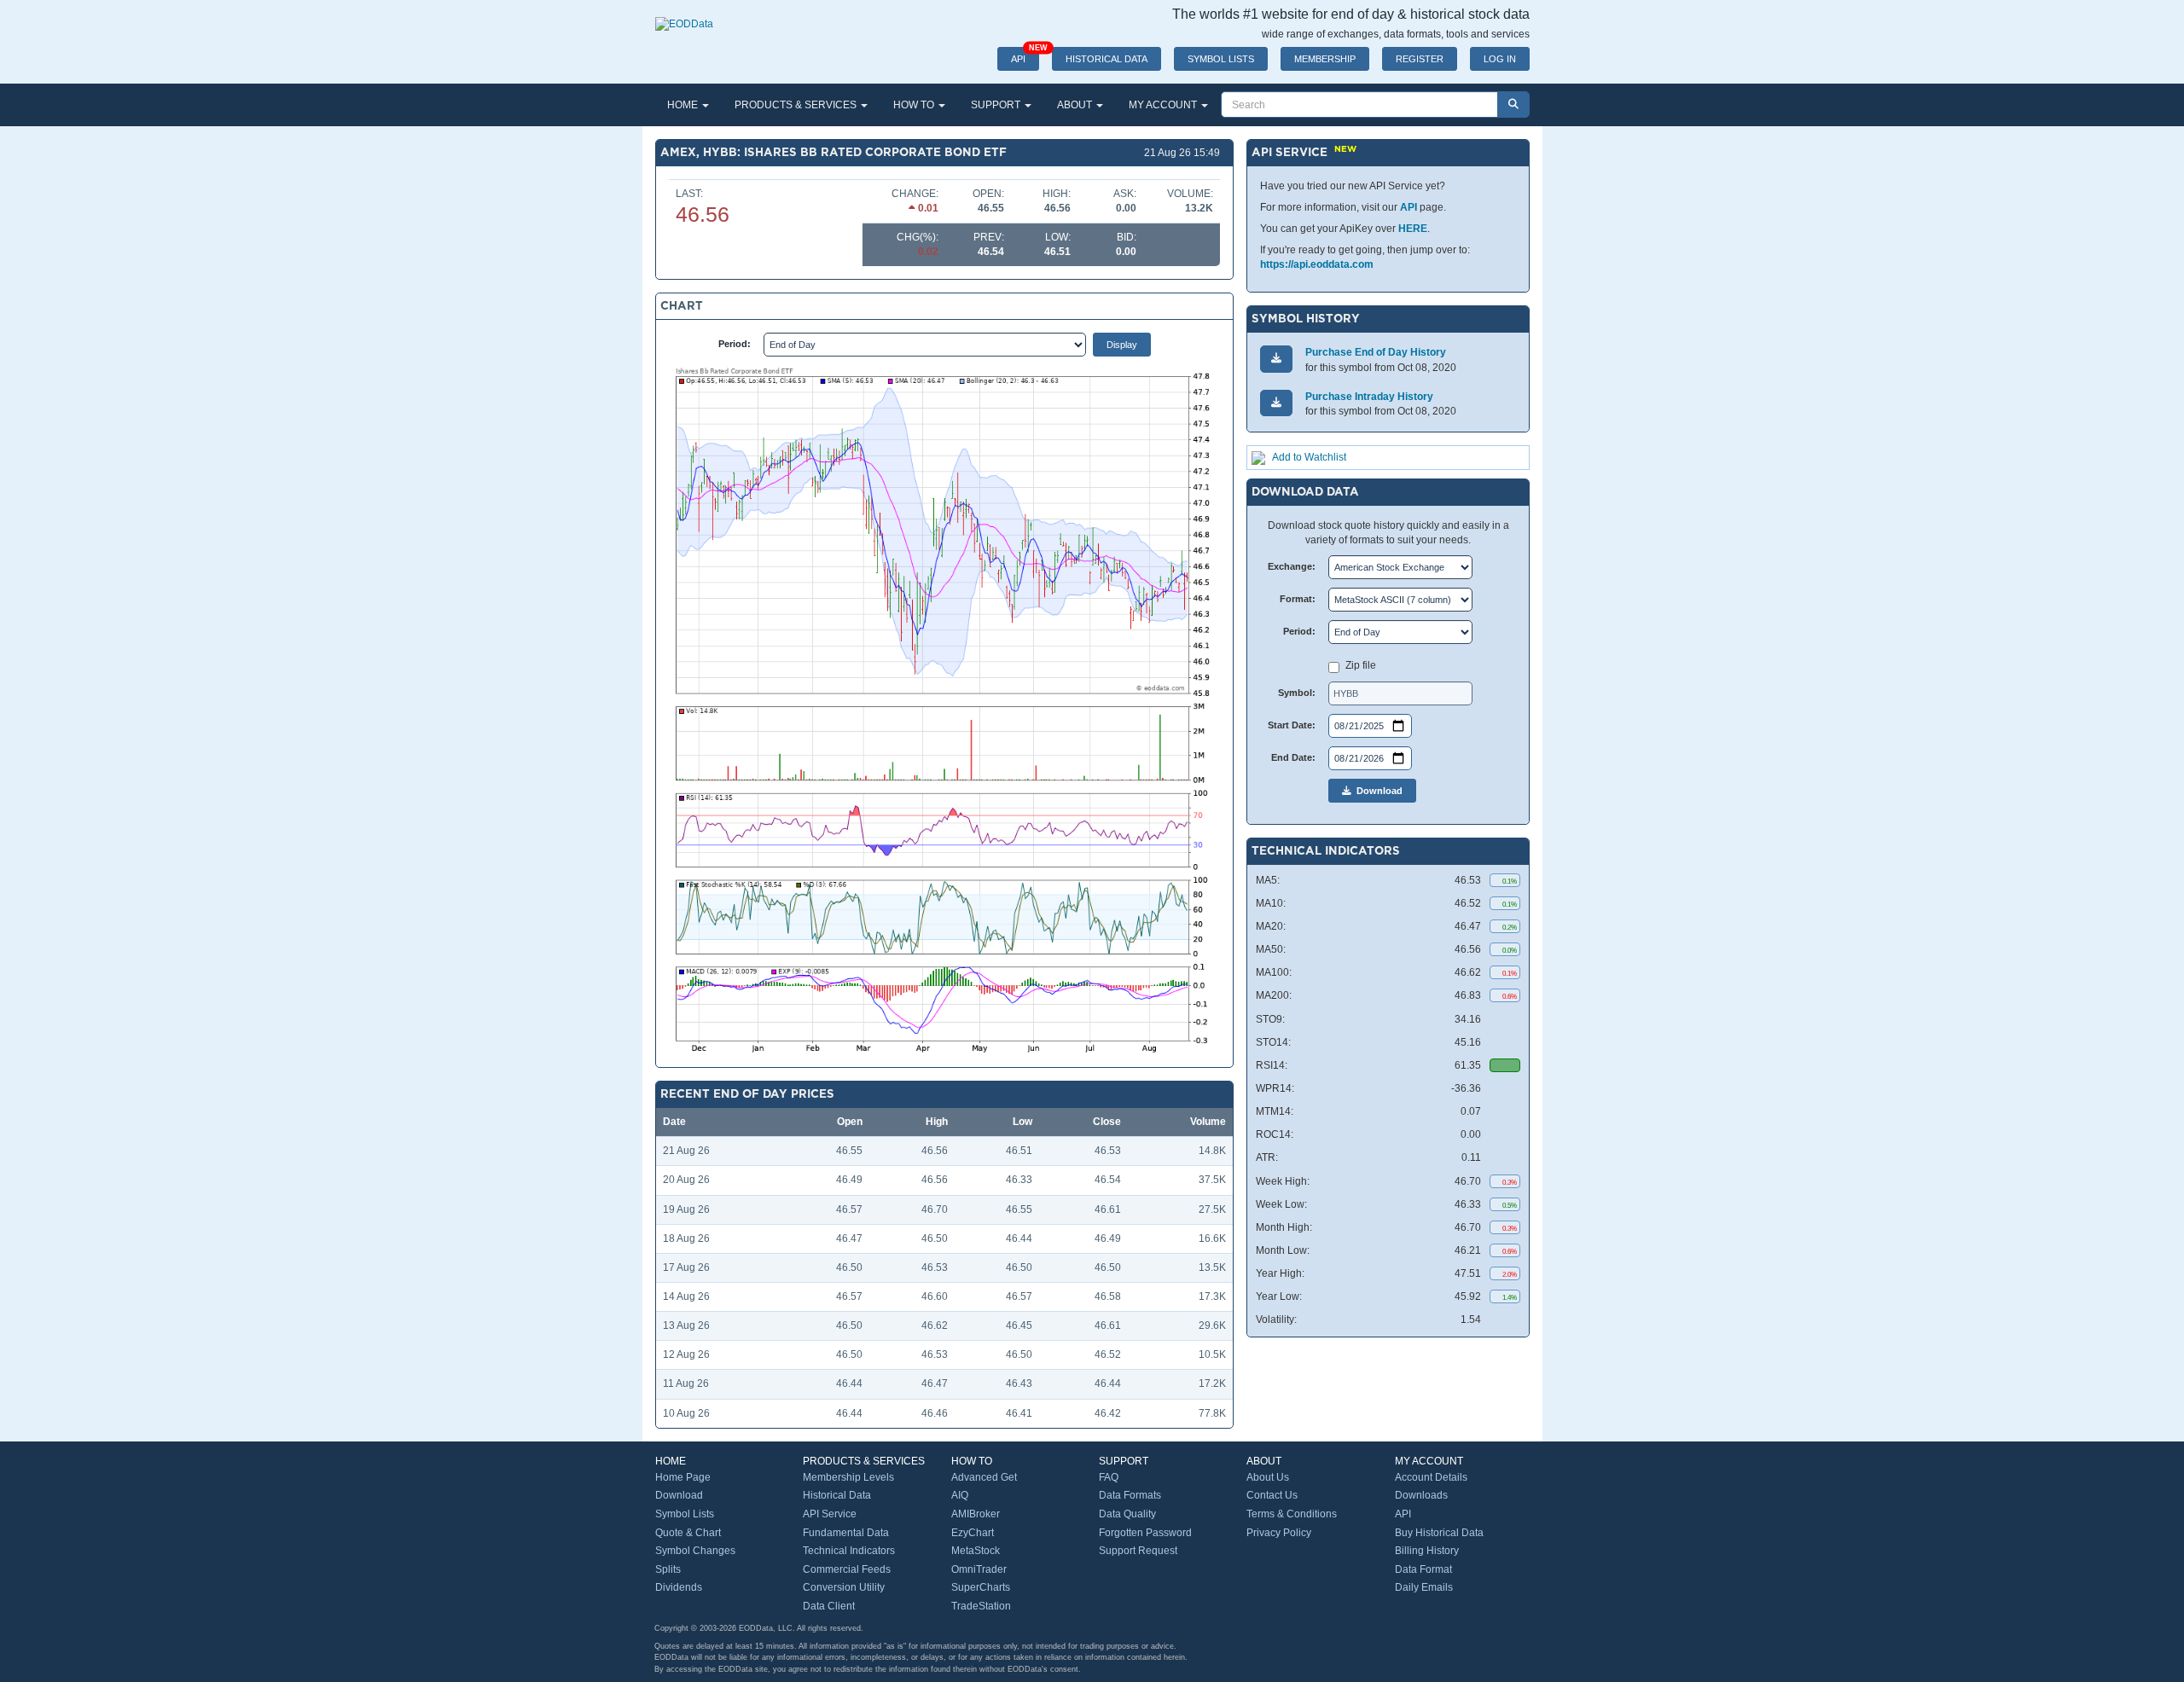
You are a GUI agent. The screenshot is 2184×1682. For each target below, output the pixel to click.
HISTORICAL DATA (1107, 59)
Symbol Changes (695, 1551)
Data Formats (1130, 1495)
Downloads (1421, 1495)
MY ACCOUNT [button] (1164, 105)
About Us (1268, 1477)
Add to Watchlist (1309, 457)
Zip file (1361, 665)
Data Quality (1127, 1514)
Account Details (1431, 1477)
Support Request (1138, 1551)
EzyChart (973, 1533)
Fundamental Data (846, 1533)
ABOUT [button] (1076, 105)
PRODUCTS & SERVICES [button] (797, 105)
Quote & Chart (688, 1533)
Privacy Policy (1279, 1533)
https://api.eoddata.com (1317, 264)
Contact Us (1272, 1495)
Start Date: (1292, 725)
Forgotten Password (1145, 1533)
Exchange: (1292, 566)
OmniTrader (979, 1569)
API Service (830, 1514)
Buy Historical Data (1439, 1533)
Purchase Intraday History (1369, 397)
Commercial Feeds (847, 1569)
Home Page (683, 1477)
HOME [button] (684, 105)
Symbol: (1297, 693)
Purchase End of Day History (1376, 352)
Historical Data (837, 1495)
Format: (1298, 599)
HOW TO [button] (915, 105)
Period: (735, 344)
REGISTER (1420, 59)
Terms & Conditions (1292, 1514)
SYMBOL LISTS (1221, 59)
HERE (1413, 229)
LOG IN (1500, 59)
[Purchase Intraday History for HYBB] (1276, 403)
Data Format (1423, 1569)
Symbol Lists (685, 1514)
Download (1377, 791)
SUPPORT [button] (997, 105)
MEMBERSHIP (1325, 59)
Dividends (679, 1587)
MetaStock (976, 1551)
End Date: (1293, 757)
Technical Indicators (849, 1551)
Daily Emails (1424, 1587)
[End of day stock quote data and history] (684, 15)
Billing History (1427, 1551)
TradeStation (981, 1606)
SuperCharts (981, 1587)
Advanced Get (984, 1477)
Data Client (829, 1606)
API (1025, 55)
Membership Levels (848, 1477)
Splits (668, 1569)
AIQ (960, 1495)
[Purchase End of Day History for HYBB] (1276, 359)
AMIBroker (976, 1514)
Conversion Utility (844, 1587)
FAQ (1109, 1477)
